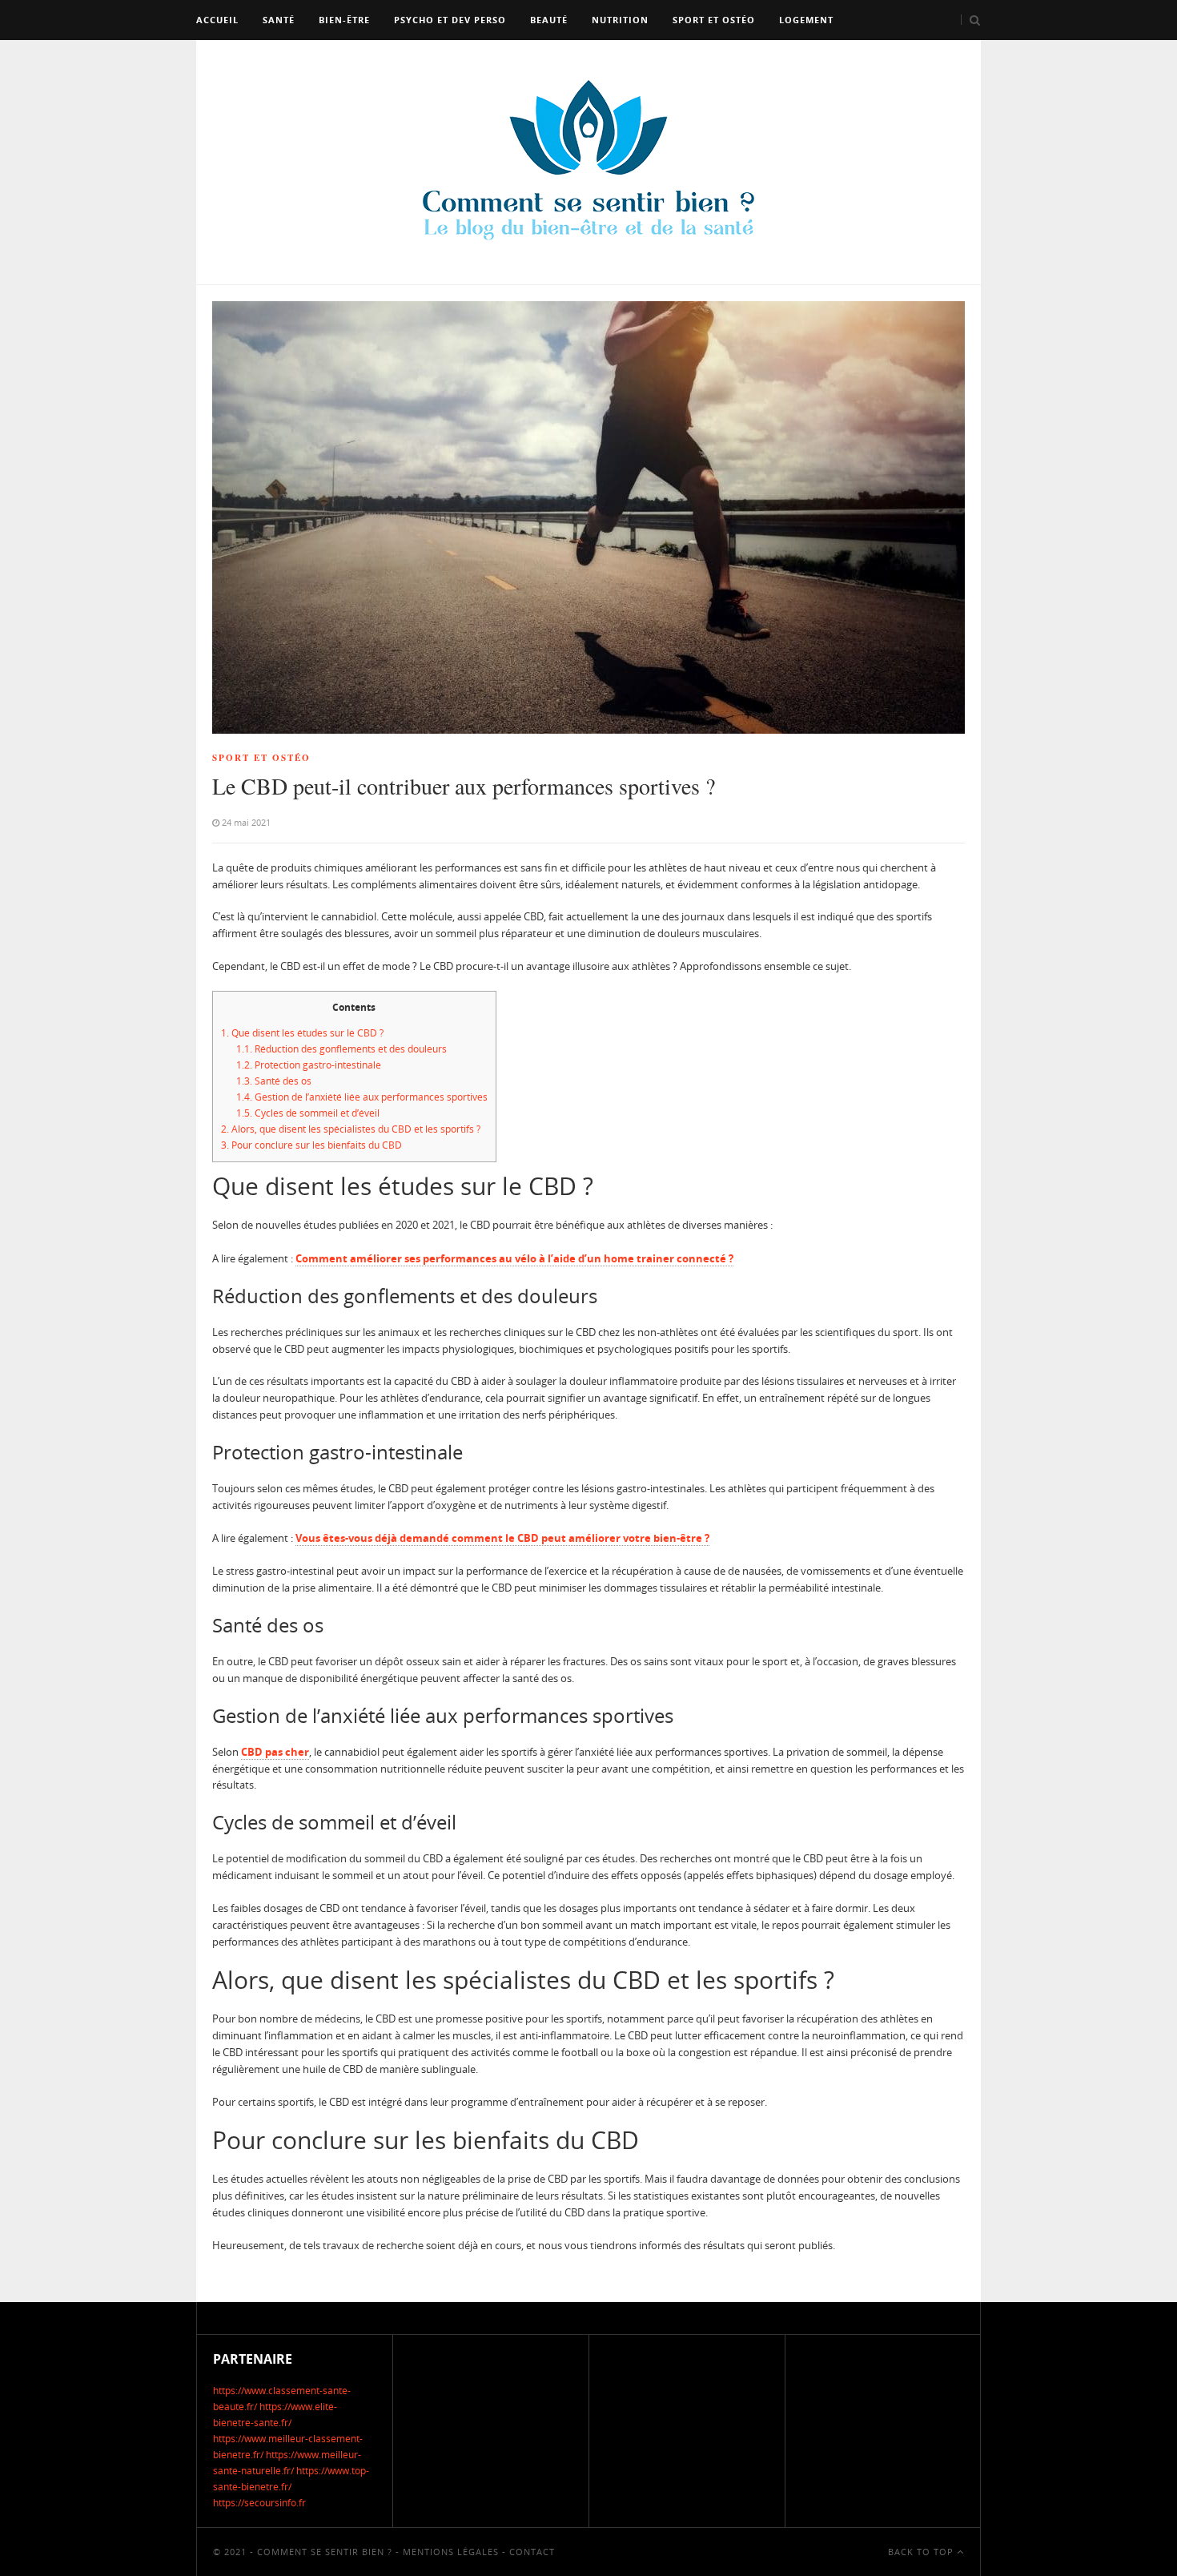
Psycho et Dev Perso (450, 20)
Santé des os (274, 1081)
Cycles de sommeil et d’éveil (308, 1113)
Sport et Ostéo (714, 20)
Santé (279, 20)
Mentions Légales (451, 2552)
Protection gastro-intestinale (309, 1065)
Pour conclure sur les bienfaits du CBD (311, 1145)
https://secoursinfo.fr (259, 2503)
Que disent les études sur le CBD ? (302, 1033)
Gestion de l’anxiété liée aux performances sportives (362, 1097)
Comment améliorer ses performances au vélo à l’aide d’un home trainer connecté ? (514, 1258)
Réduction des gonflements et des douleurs (341, 1049)
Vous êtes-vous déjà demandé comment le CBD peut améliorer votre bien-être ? (502, 1538)
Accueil (217, 20)
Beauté (549, 20)
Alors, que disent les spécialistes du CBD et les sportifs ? (351, 1129)
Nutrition (620, 20)
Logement (806, 20)
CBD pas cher (275, 1752)
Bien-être (344, 20)
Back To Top (922, 2552)
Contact (532, 2552)
